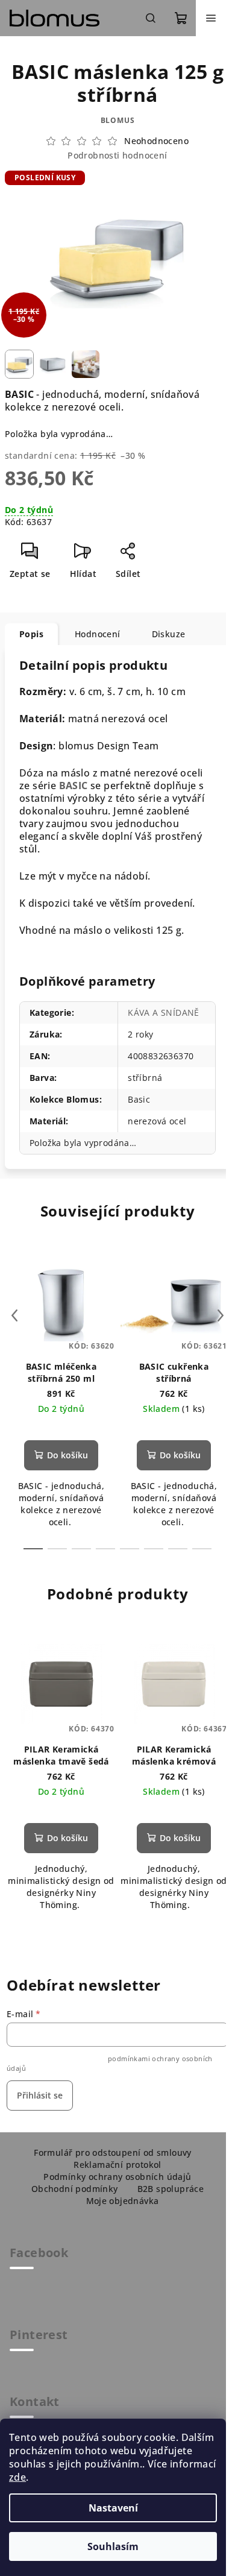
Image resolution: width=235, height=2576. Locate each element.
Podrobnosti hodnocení (117, 155)
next (221, 1315)
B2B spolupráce (171, 2189)
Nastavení (113, 2508)
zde (17, 2477)
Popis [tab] (31, 634)
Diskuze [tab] (169, 634)
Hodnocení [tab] (98, 634)
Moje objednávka (123, 2201)
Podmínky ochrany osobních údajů (117, 2177)
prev (14, 1315)
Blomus (118, 120)
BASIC (74, 786)
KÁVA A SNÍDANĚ (164, 1012)
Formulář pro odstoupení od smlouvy (113, 2152)
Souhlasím (113, 2546)
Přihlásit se (40, 2095)
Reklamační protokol (117, 2165)
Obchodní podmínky (75, 2189)
